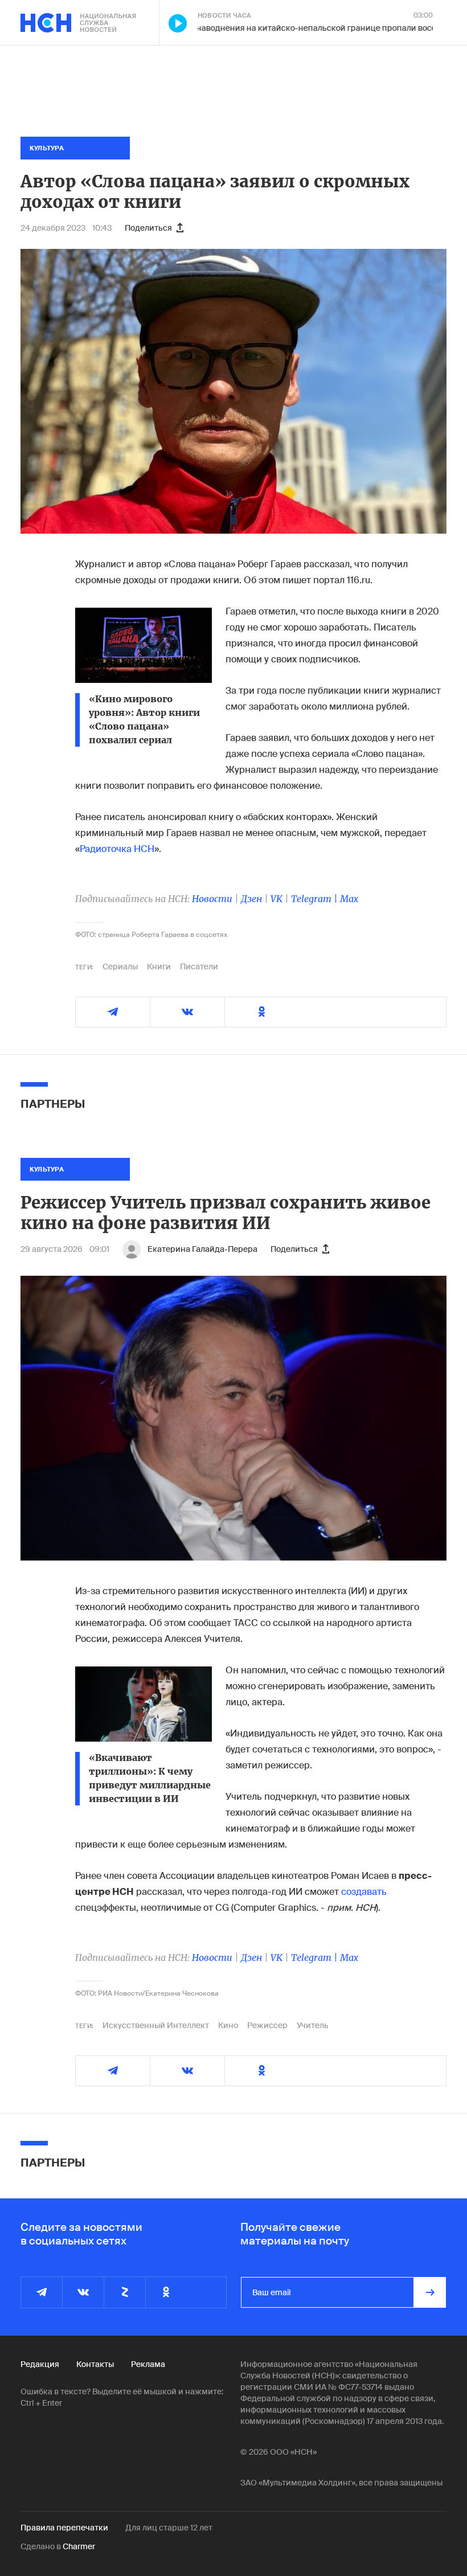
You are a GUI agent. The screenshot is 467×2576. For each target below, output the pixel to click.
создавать (364, 1892)
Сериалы (120, 966)
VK (276, 899)
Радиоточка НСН (117, 849)
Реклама (148, 2364)
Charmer (79, 2546)
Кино (228, 2025)
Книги (159, 966)
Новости (212, 899)
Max (349, 899)
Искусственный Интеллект (156, 2025)
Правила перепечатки (64, 2528)
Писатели (199, 966)
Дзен (251, 899)
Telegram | (316, 899)
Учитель (313, 2025)
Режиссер (267, 2025)
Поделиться (148, 228)
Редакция (40, 2364)
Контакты (95, 2364)
